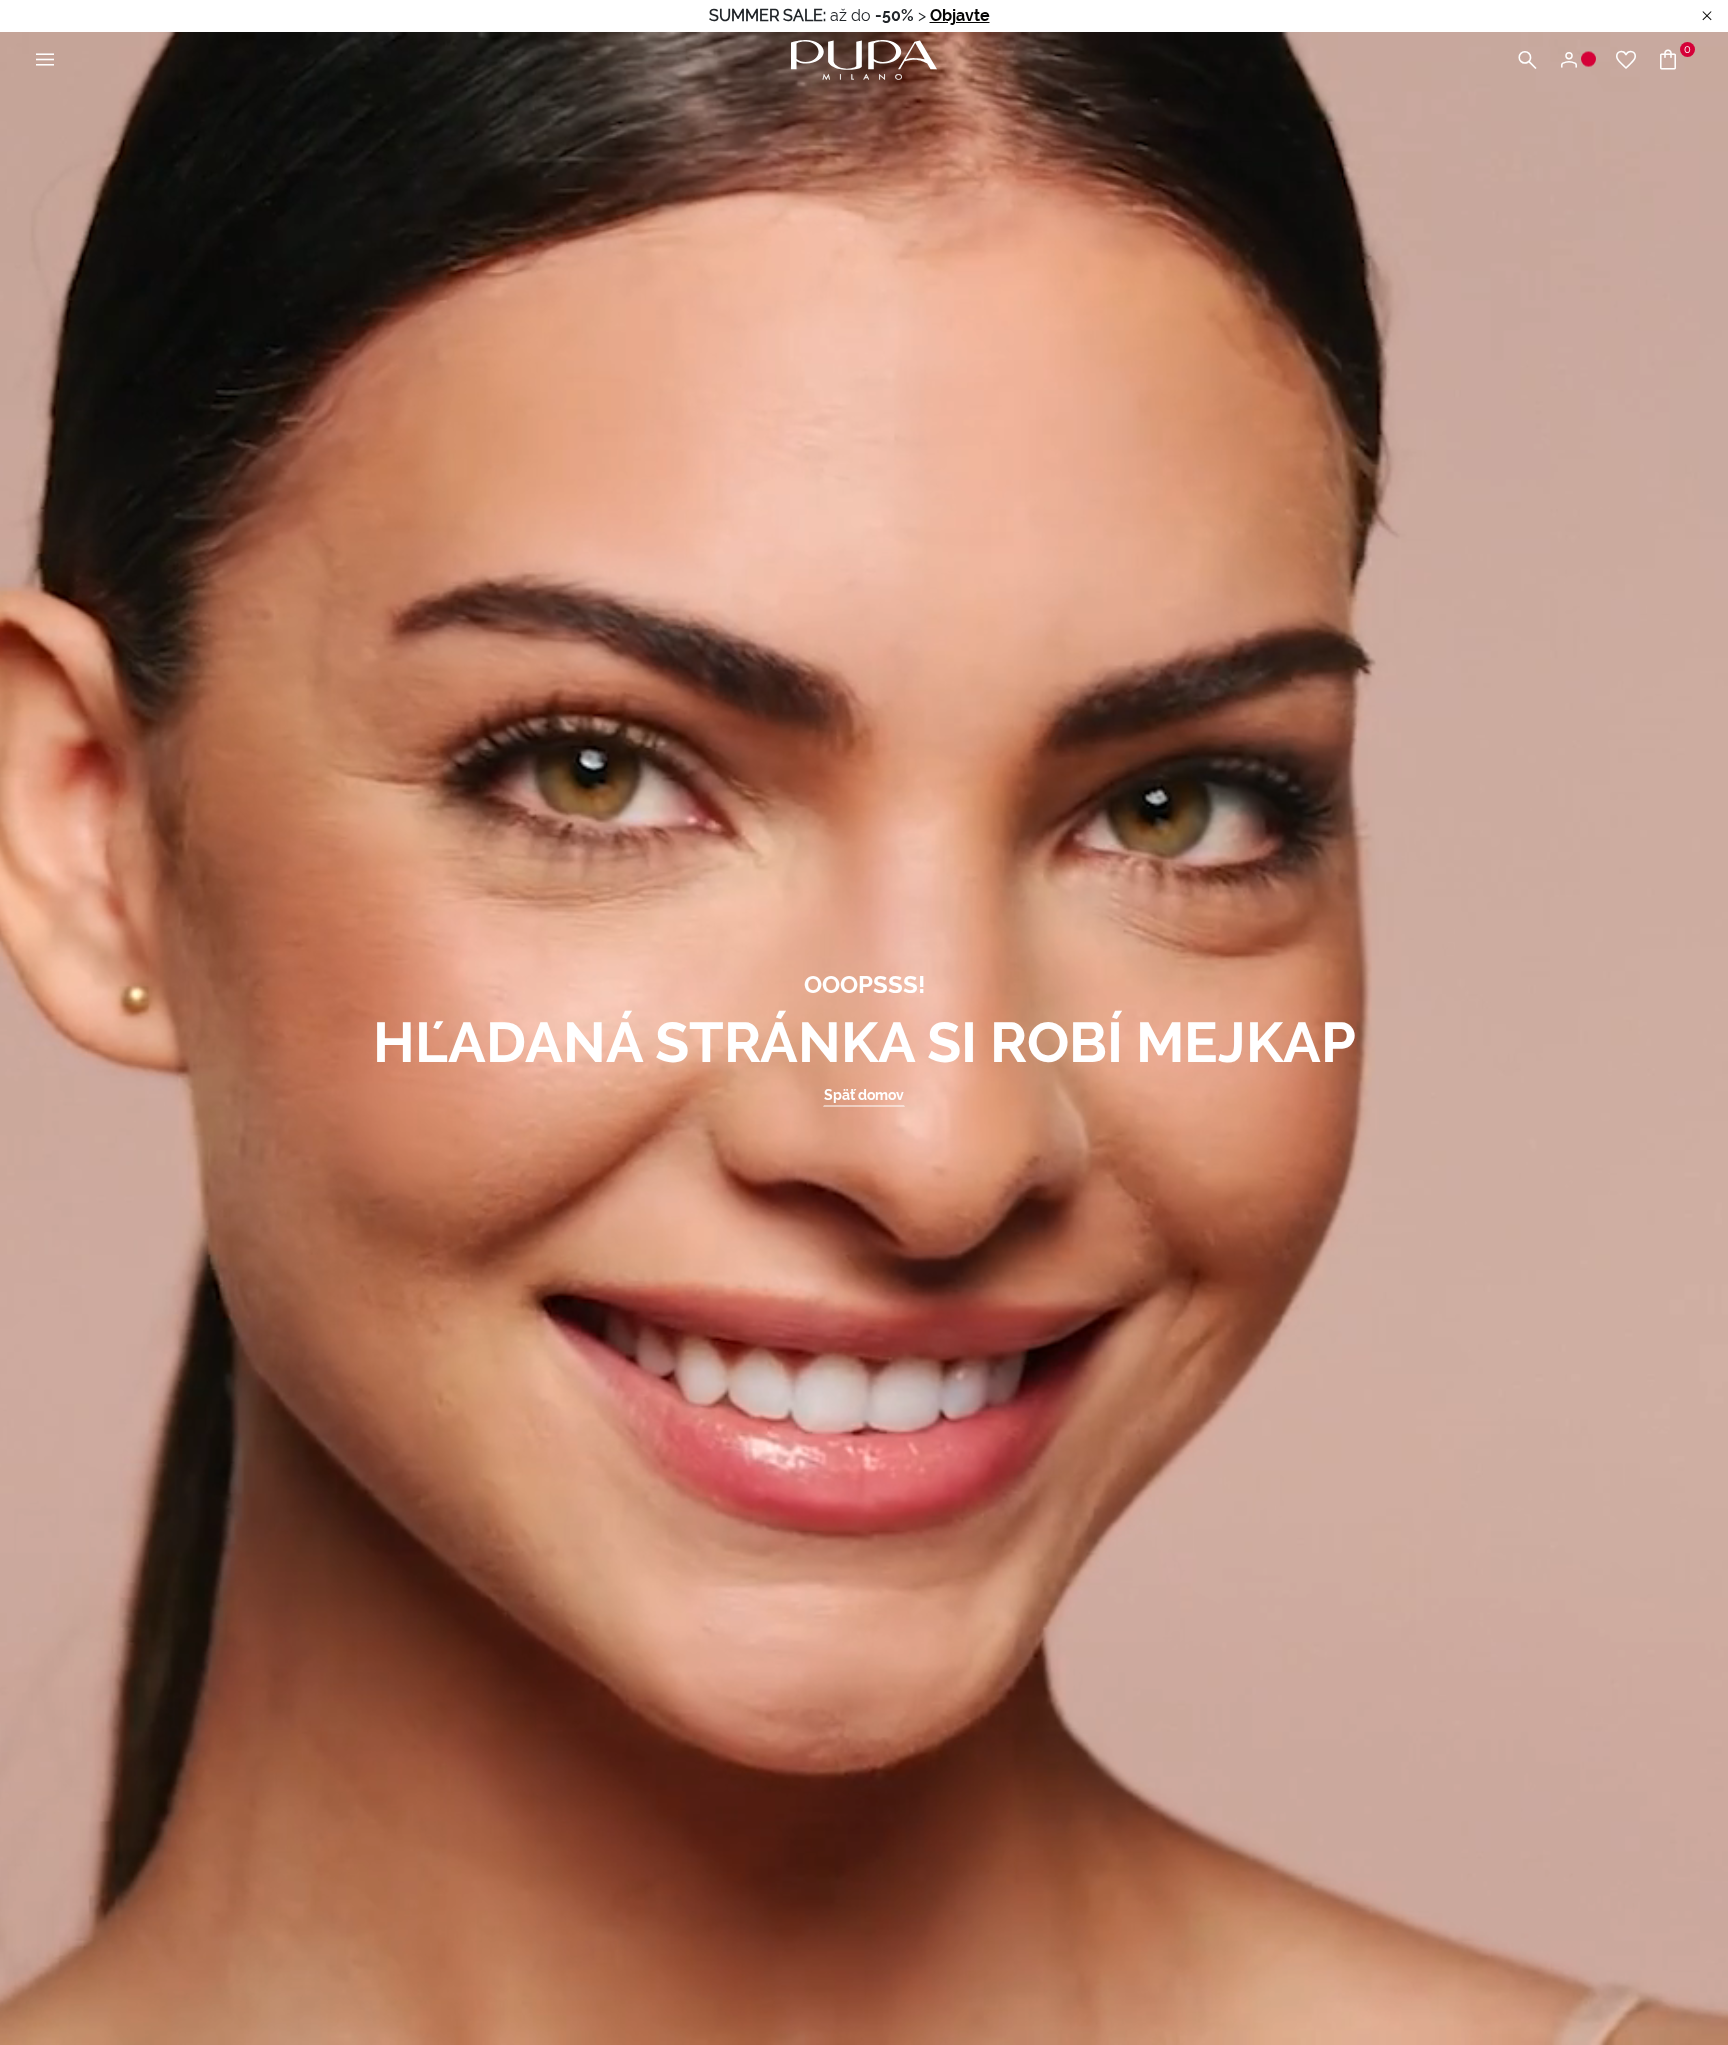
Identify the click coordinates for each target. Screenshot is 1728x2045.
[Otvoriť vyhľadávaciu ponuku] (1527, 60)
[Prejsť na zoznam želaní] (1626, 60)
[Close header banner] (1707, 16)
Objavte (960, 15)
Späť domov (864, 1095)
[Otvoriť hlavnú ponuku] (45, 60)
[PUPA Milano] (864, 58)
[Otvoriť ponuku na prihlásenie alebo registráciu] (1576, 60)
